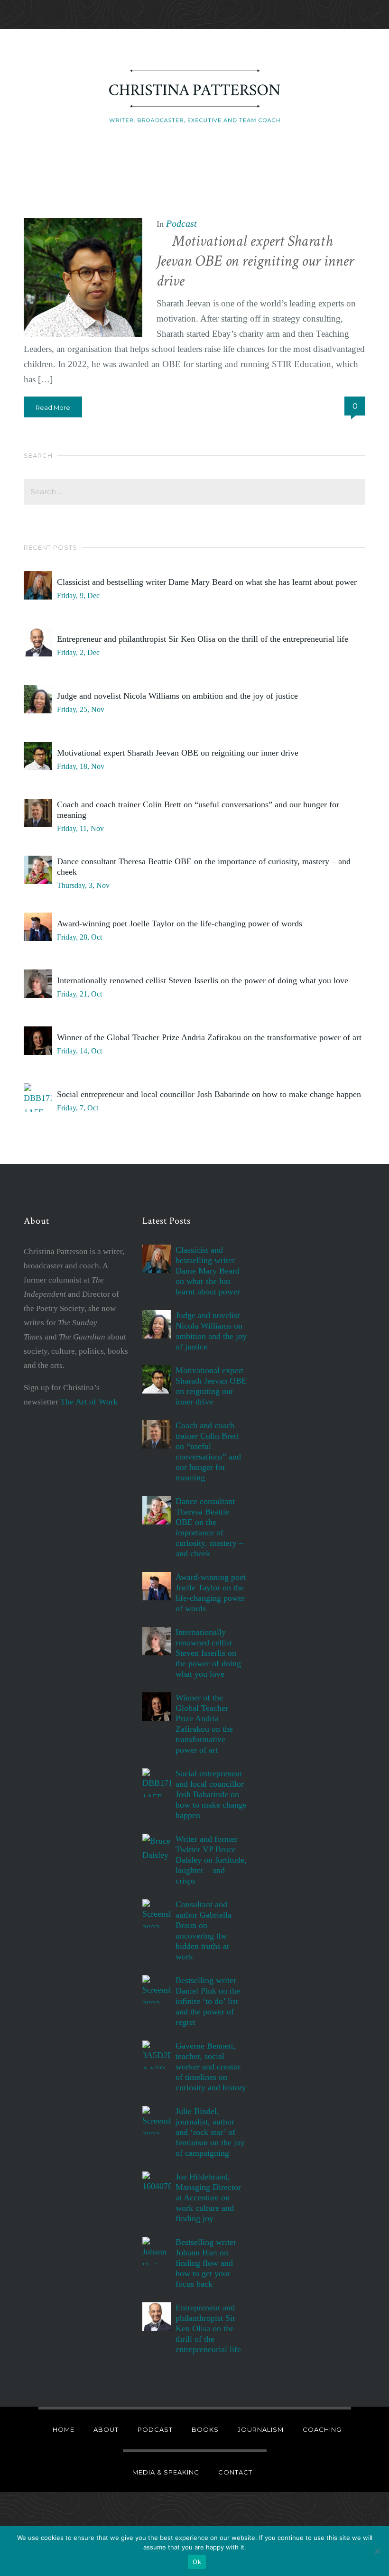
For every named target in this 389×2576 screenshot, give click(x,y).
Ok (197, 2562)
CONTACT (235, 2472)
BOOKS (205, 2429)
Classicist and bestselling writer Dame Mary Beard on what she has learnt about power (207, 582)
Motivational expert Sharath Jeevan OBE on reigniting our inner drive (255, 261)
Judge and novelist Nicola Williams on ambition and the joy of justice (177, 696)
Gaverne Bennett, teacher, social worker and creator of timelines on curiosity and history (211, 2067)
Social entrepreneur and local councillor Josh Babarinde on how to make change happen (209, 1094)
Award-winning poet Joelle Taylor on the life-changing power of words (180, 923)
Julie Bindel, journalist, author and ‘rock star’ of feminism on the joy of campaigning (210, 2132)
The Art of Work (89, 1402)
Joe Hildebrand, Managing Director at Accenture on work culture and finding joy (208, 2197)
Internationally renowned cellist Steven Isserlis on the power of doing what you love (203, 980)
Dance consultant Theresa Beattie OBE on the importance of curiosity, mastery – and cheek (204, 867)
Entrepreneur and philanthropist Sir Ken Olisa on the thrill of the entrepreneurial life (203, 639)
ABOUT (106, 2429)
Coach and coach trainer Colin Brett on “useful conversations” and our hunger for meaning (198, 810)
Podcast (181, 223)
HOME (64, 2429)
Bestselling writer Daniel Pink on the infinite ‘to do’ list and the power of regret (208, 2001)
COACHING (322, 2429)
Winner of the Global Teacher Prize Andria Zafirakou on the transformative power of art (209, 1037)
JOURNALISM (261, 2429)
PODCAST (155, 2429)
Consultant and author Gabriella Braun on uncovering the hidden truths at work (204, 1930)
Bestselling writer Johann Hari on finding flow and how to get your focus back (206, 2263)
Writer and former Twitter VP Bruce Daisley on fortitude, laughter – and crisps (211, 1860)
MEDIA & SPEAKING (166, 2472)
